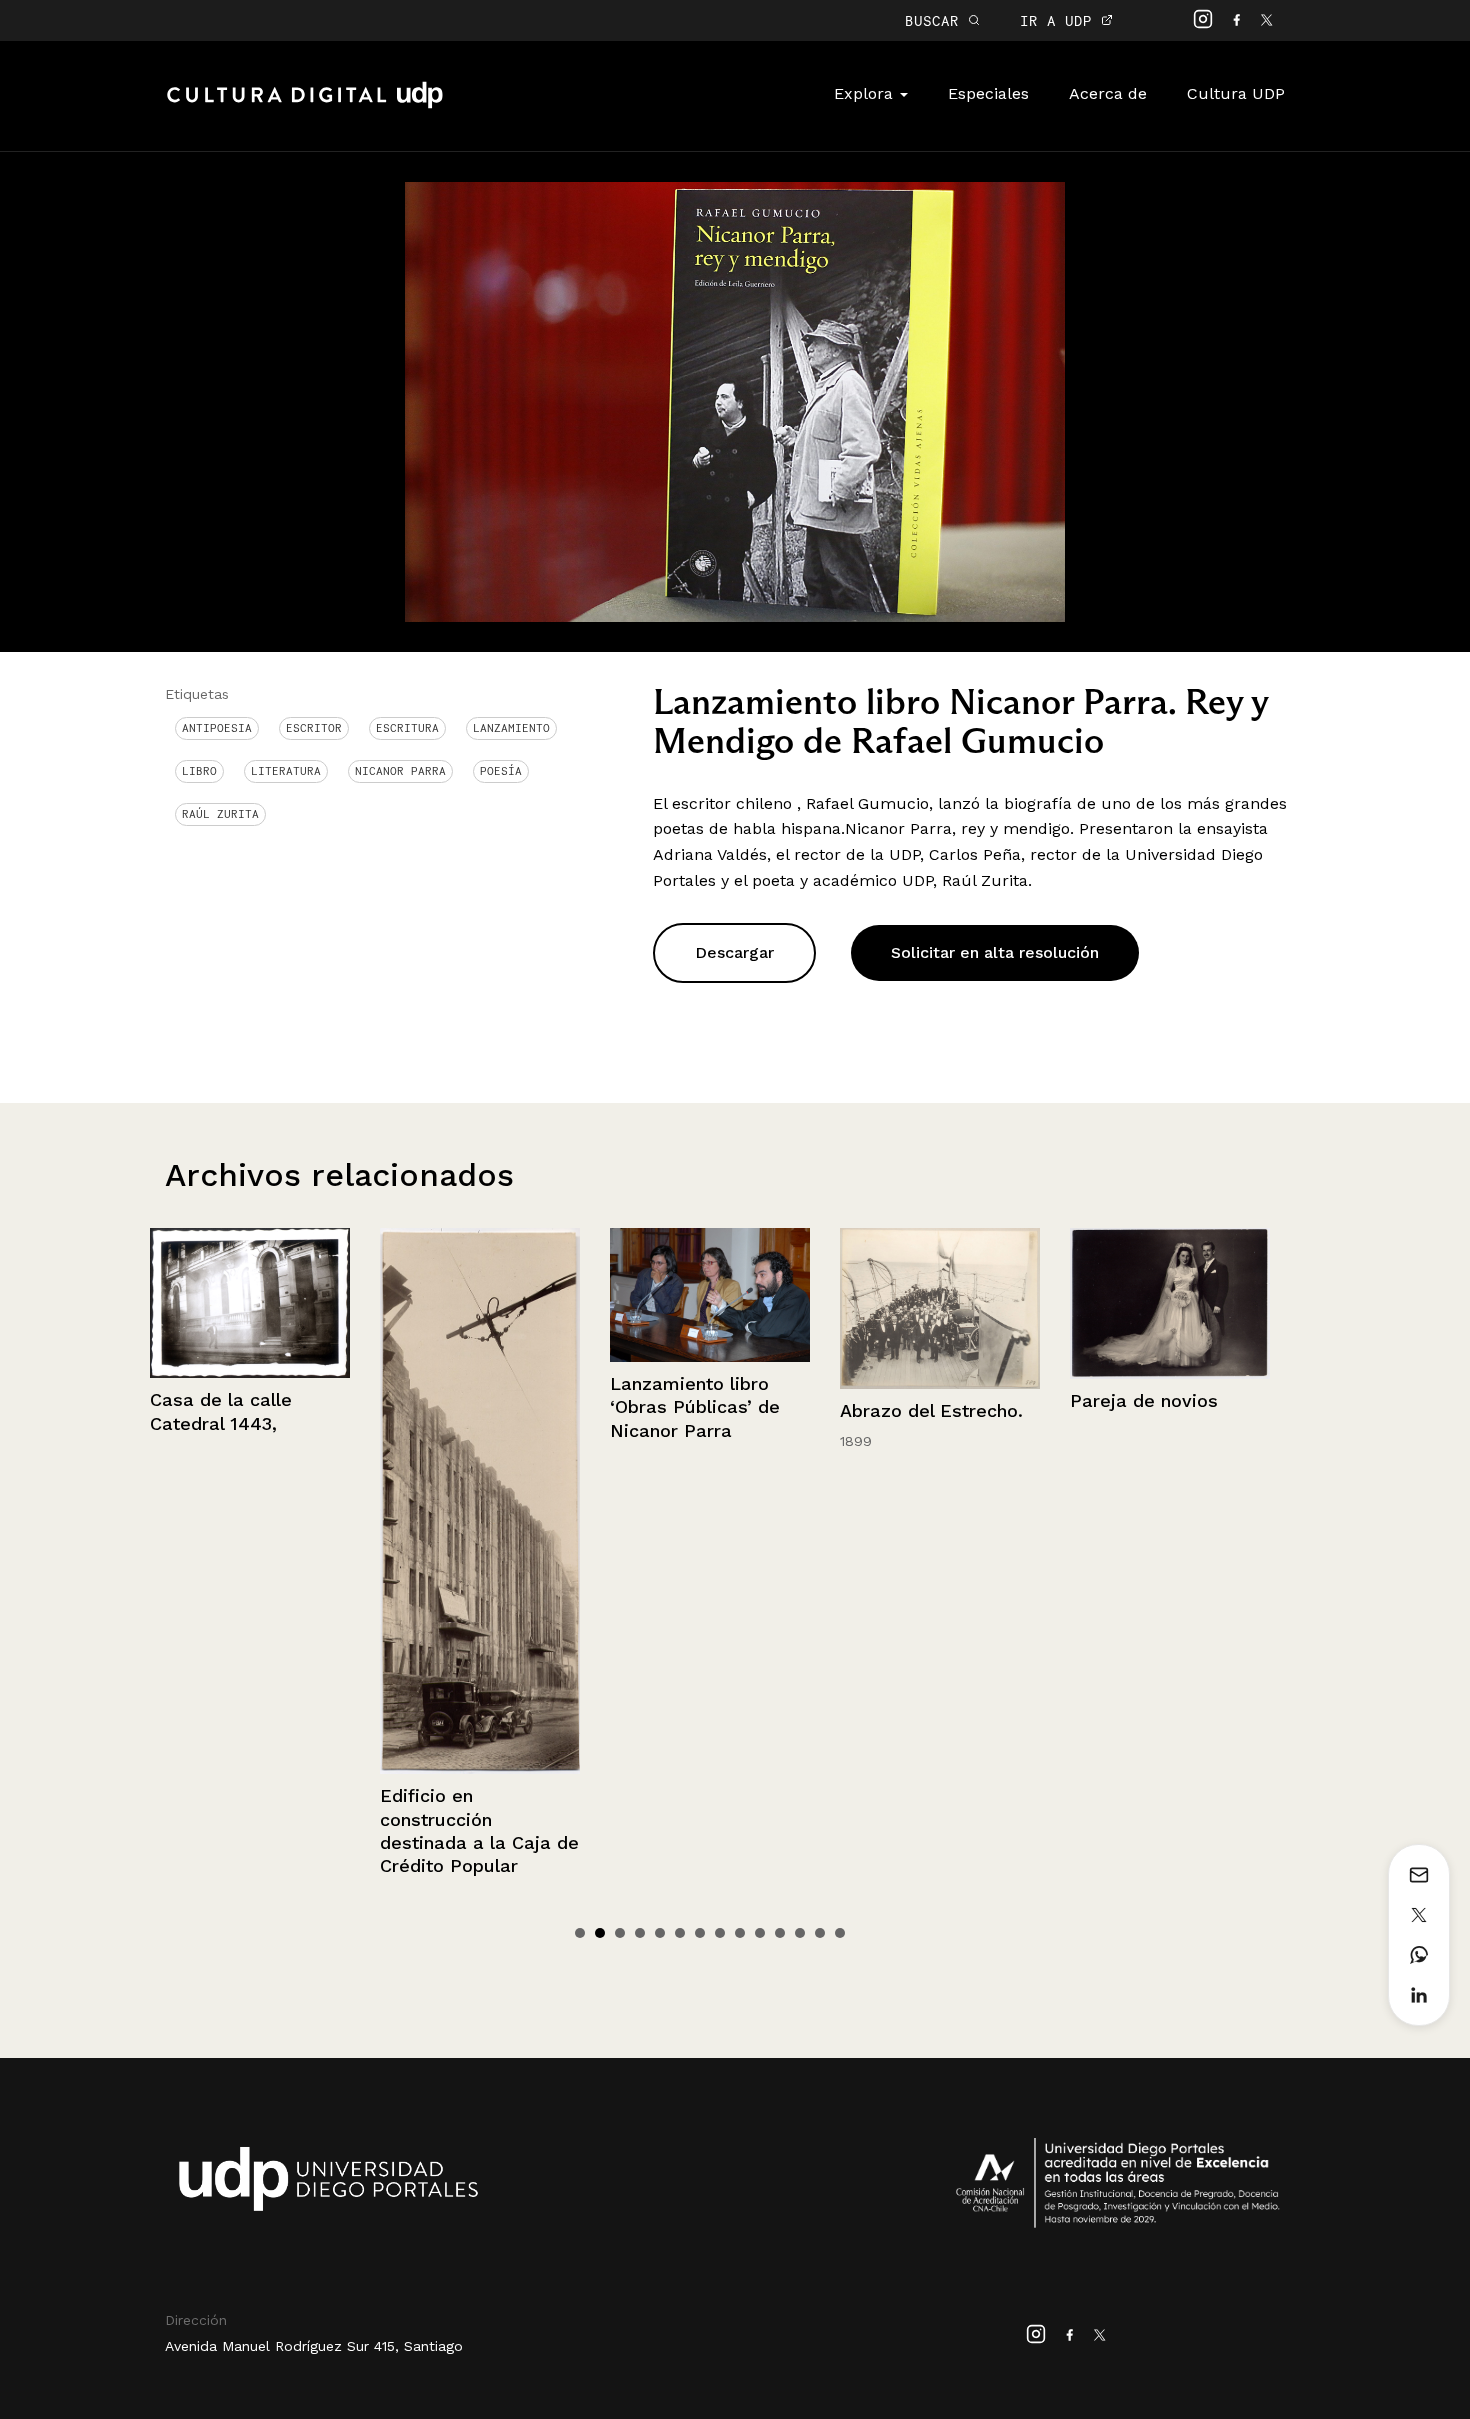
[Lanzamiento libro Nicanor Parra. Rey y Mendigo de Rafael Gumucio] (735, 400)
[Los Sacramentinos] (1170, 1376)
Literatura (286, 771)
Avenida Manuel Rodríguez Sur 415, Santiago (314, 2346)
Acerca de (1108, 93)
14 (840, 1933)
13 (820, 1933)
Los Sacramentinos (1154, 1545)
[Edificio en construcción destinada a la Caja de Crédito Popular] (250, 1501)
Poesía (501, 771)
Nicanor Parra (400, 771)
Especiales (988, 93)
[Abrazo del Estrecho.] (710, 1308)
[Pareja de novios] (940, 1303)
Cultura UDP (1236, 93)
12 (800, 1933)
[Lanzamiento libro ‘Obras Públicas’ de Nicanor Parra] (480, 1295)
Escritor (314, 728)
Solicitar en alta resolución (995, 952)
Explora (866, 93)
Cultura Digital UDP (305, 106)
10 (760, 1933)
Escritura (407, 728)
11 (780, 1933)
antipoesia (217, 728)
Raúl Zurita (220, 814)
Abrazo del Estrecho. (701, 1410)
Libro (199, 771)
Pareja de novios (914, 1400)
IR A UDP (1060, 20)
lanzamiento (511, 728)
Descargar (734, 952)
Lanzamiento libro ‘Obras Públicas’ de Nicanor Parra (465, 1407)
